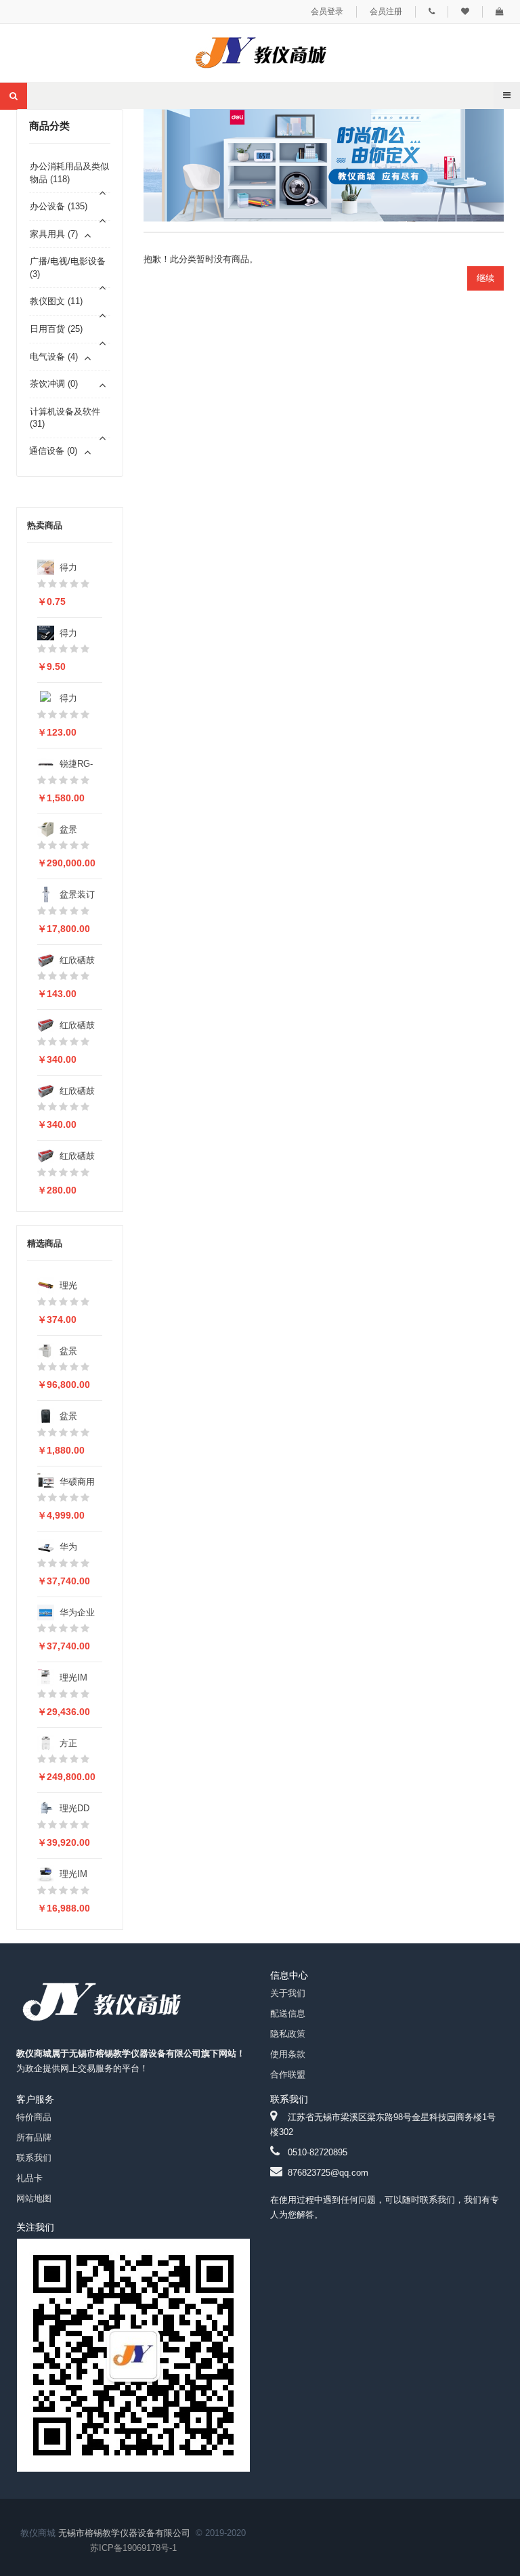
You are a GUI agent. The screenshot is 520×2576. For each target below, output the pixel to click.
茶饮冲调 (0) (54, 384)
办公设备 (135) (59, 206)
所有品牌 (34, 2137)
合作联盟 (288, 2074)
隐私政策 (288, 2034)
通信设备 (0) (53, 451)
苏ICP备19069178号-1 (133, 2548)
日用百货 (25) (56, 329)
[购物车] (500, 12)
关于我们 (288, 1993)
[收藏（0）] (465, 12)
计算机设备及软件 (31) (65, 418)
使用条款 (288, 2054)
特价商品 (34, 2117)
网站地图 (34, 2198)
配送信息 (288, 2013)
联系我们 (34, 2158)
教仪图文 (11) (56, 301)
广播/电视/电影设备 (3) (68, 268)
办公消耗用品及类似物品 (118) (69, 173)
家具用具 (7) (54, 234)
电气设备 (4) (54, 357)
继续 (485, 278)
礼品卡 (29, 2178)
